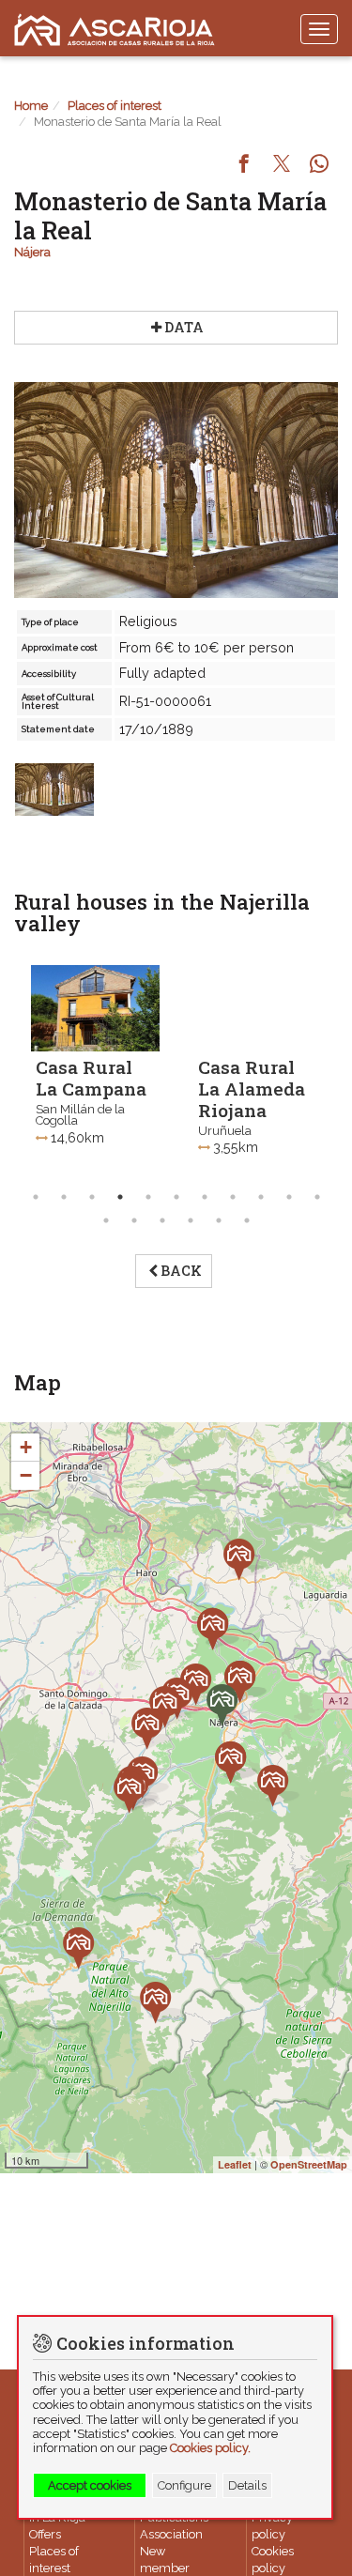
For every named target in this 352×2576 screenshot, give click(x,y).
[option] (95, 1075)
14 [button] (162, 1220)
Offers (45, 2534)
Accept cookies (90, 2485)
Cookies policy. (210, 2448)
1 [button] (36, 1197)
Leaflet (235, 2164)
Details (247, 2485)
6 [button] (176, 1197)
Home (31, 106)
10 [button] (289, 1197)
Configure (184, 2485)
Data (184, 327)
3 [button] (92, 1197)
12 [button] (106, 1220)
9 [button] (261, 1197)
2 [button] (64, 1197)
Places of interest (115, 106)
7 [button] (205, 1197)
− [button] (26, 1475)
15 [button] (191, 1220)
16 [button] (219, 1220)
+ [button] (26, 1447)
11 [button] (317, 1197)
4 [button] (120, 1197)
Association (171, 2534)
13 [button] (134, 1220)
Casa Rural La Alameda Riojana (252, 1089)
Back (181, 1271)
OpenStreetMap (309, 2164)
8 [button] (233, 1197)
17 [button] (247, 1220)
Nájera (32, 252)
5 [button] (148, 1197)
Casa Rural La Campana (91, 1078)
